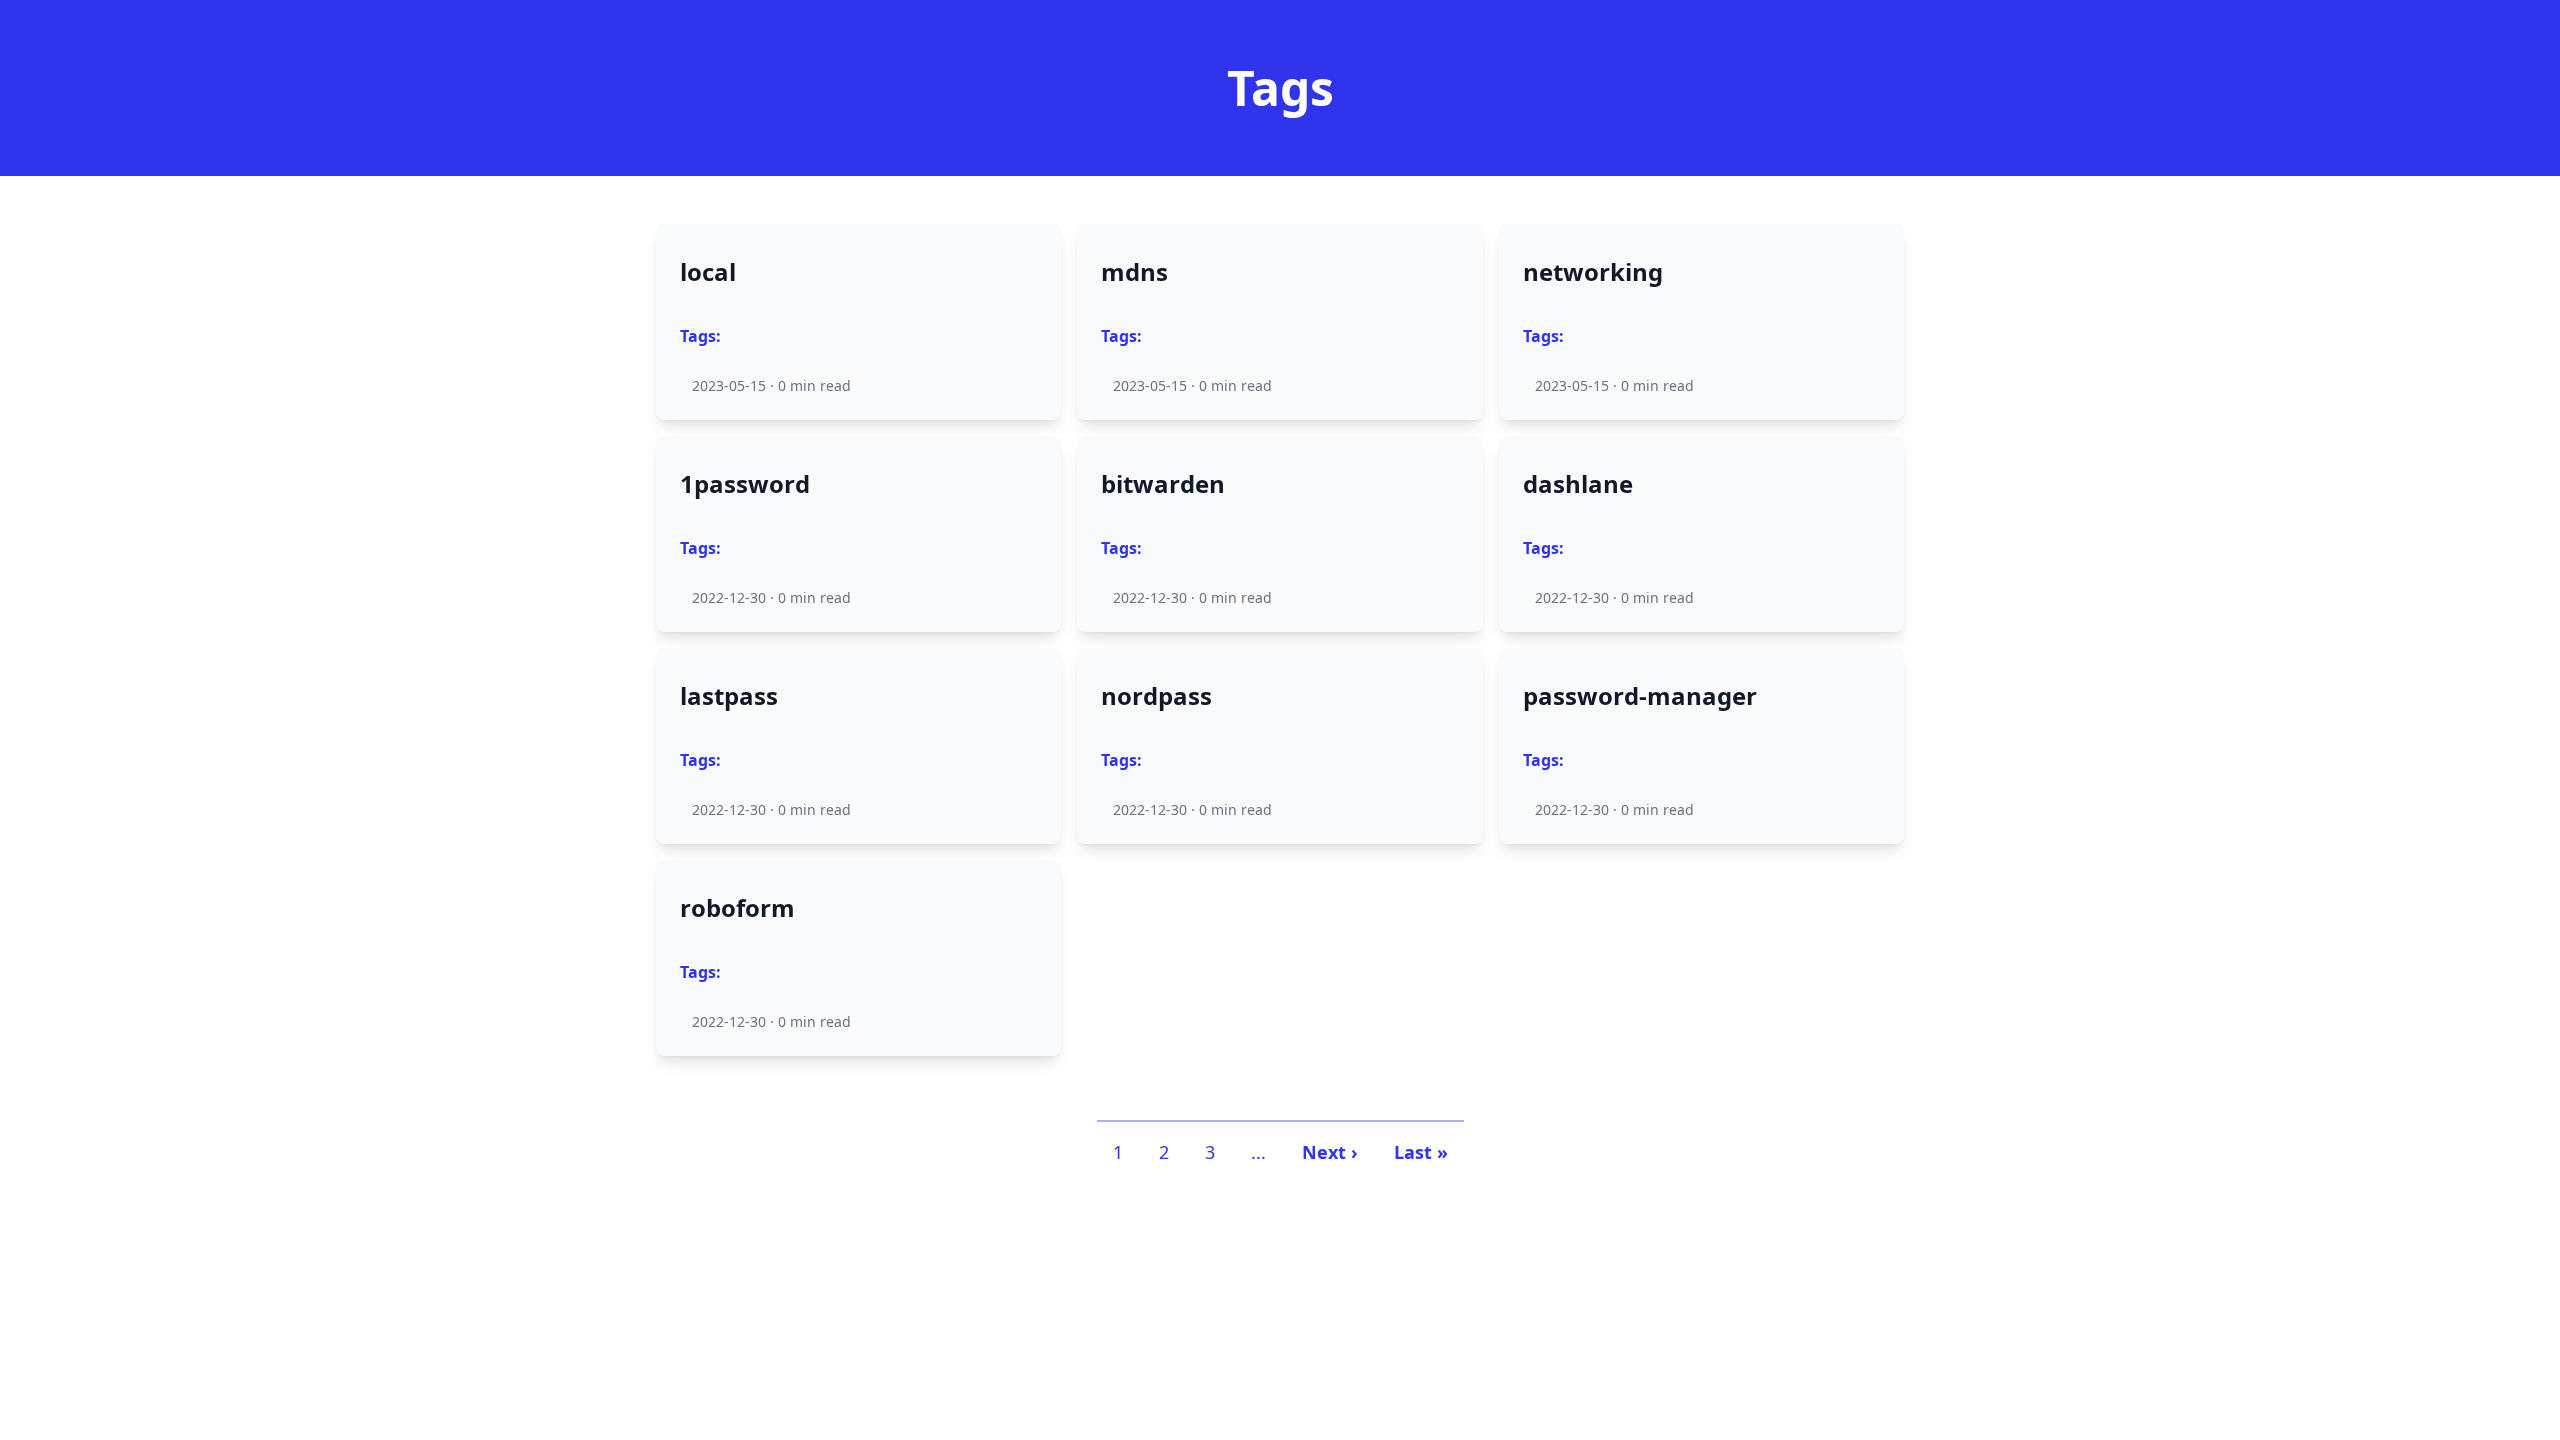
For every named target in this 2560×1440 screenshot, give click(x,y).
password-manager (1640, 696)
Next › (1330, 1152)
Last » (1421, 1152)
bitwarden (1163, 484)
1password (745, 484)
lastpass (729, 696)
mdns (1134, 272)
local (708, 272)
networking (1593, 272)
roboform (737, 908)
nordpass (1156, 696)
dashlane (1578, 484)
